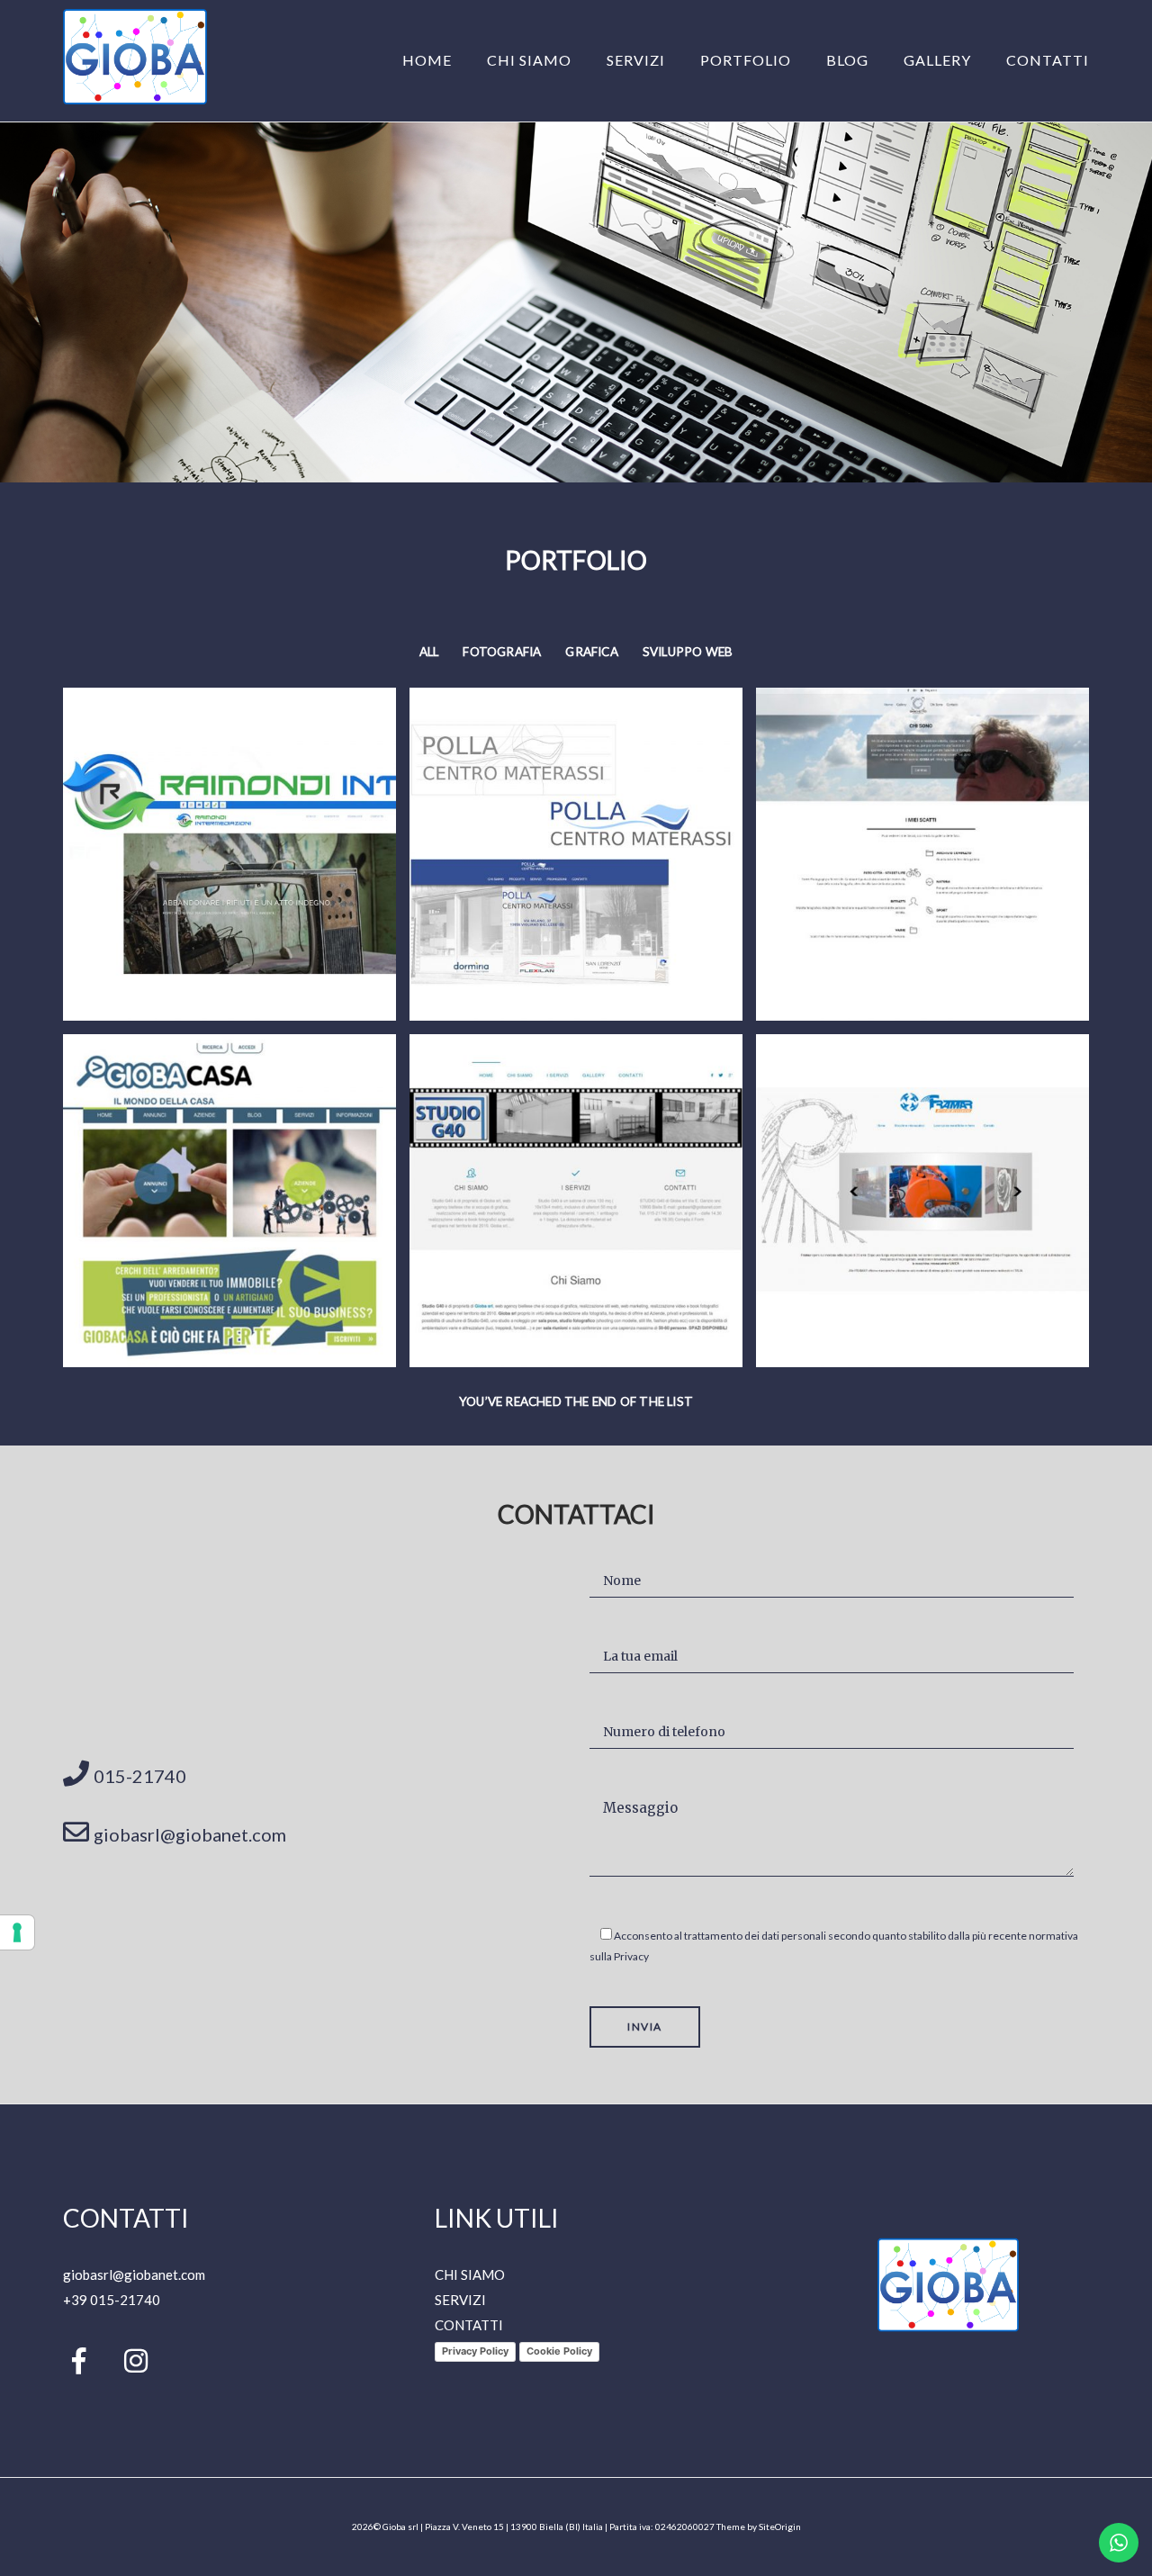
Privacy (631, 1956)
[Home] (135, 99)
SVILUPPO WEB (688, 652)
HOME (427, 60)
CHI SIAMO (529, 60)
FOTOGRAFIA (502, 652)
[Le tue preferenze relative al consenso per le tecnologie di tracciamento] (17, 1932)
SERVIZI (636, 60)
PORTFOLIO (746, 60)
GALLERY (937, 60)
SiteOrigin (780, 2526)
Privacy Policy (475, 2351)
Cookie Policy (559, 2351)
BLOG (847, 60)
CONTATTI (1048, 60)
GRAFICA (591, 652)
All (429, 652)
